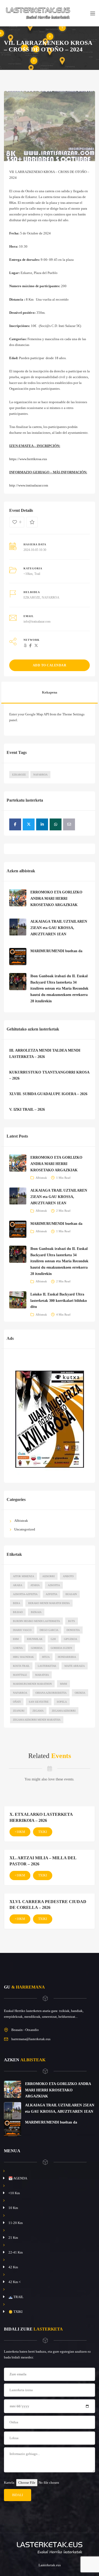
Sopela (62, 1702)
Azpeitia (51, 1594)
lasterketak (47, 1666)
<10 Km (14, 2193)
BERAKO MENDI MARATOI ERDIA (49, 1603)
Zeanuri (19, 1711)
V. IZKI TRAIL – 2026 (27, 1109)
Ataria (35, 1585)
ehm (16, 1639)
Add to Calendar (50, 665)
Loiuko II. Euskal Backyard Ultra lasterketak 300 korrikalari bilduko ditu (59, 1301)
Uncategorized (25, 1529)
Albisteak (41, 1178)
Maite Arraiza (75, 1666)
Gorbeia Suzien (61, 1648)
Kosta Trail (21, 1666)
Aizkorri (48, 1576)
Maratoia (42, 1675)
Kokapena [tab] (50, 692)
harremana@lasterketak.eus (31, 2039)
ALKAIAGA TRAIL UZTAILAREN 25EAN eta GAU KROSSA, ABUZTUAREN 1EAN (59, 928)
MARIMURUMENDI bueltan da (56, 951)
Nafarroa (40, 775)
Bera (16, 1603)
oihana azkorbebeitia (51, 1693)
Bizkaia (36, 1612)
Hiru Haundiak (23, 1657)
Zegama (38, 1711)
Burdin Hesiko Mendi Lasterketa (36, 1621)
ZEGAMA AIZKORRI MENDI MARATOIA (37, 1720)
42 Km (13, 2267)
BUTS (72, 1621)
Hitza (46, 1657)
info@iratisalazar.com (37, 622)
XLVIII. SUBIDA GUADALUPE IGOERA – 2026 (48, 1094)
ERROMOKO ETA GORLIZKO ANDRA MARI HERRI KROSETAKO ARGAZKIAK (56, 899)
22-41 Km (16, 2252)
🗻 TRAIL (16, 2297)
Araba (18, 1585)
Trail (37, 574)
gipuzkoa (70, 1639)
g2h (53, 1639)
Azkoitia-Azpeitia (25, 1594)
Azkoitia (54, 1585)
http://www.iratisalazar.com (29, 485)
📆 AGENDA (18, 2178)
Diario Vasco (22, 1630)
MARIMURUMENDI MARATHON (32, 1684)
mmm (63, 1684)
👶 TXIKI (15, 2312)
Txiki (43, 1832)
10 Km (13, 2208)
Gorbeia (37, 1648)
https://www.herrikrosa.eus (28, 459)
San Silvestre (39, 1702)
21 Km (13, 2238)
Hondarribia (67, 1657)
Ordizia (80, 1693)
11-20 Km (16, 2223)
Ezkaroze (19, 775)
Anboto (68, 1576)
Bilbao (18, 1612)
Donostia (73, 1630)
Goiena (18, 1648)
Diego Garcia (49, 1630)
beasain (71, 1594)
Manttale (20, 1675)
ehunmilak (35, 1639)
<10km (28, 574)
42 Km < (15, 2282)
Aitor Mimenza (23, 1576)
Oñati (17, 1702)
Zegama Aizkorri (64, 1711)
